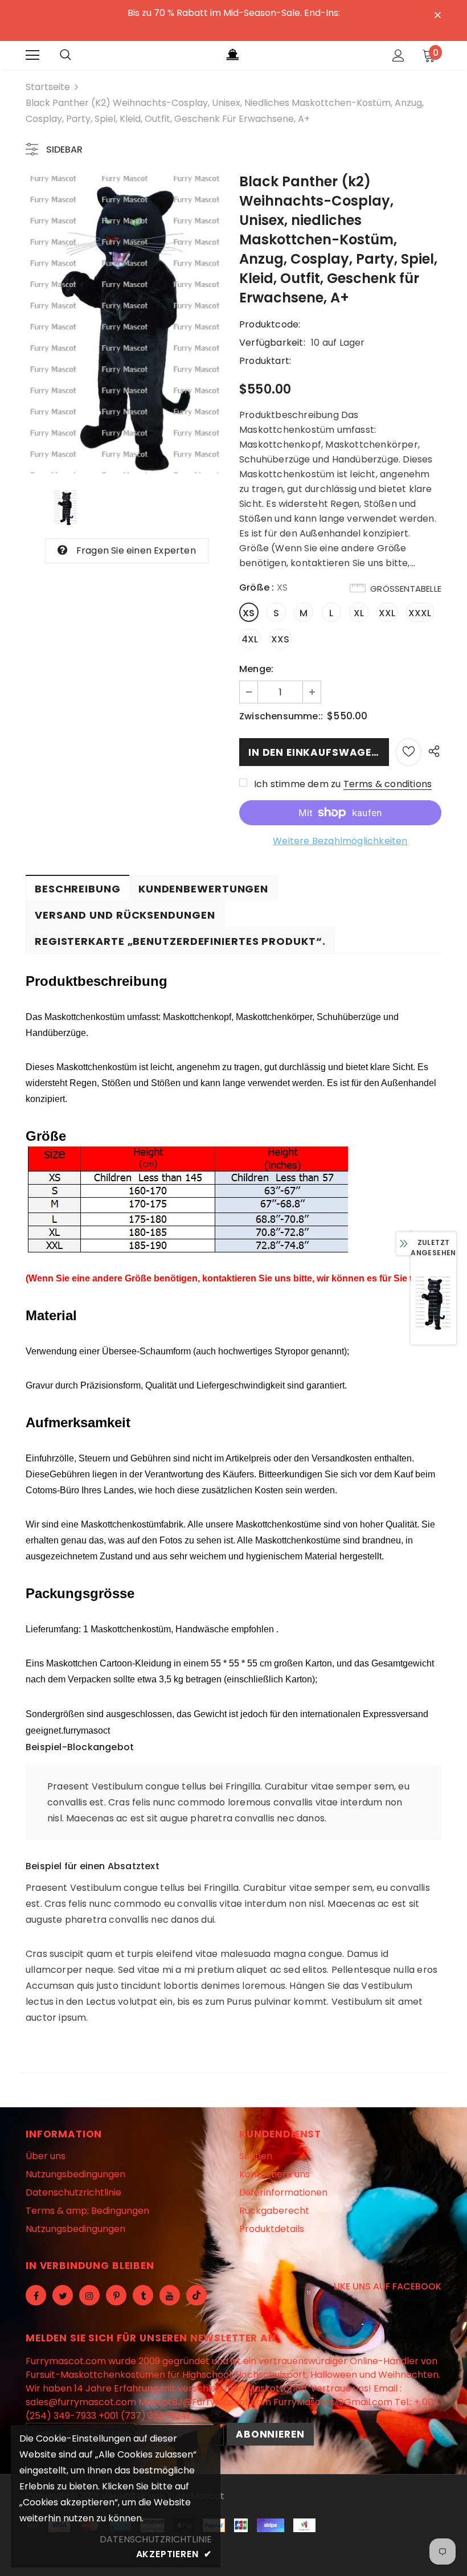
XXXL (420, 613)
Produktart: (265, 361)
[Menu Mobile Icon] (32, 55)
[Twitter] (63, 2295)
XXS (280, 639)
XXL (387, 613)
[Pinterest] (116, 2295)
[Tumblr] (143, 2295)
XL (359, 613)
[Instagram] (89, 2295)
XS (249, 613)
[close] (437, 14)
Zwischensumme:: (281, 716)
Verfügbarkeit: (272, 343)
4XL (250, 639)
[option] (433, 1303)
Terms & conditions (388, 784)
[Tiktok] (196, 2295)
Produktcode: (270, 324)
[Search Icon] (65, 55)
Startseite (48, 87)
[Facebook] (36, 2295)
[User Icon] (398, 56)
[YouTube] (170, 2295)
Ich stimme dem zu (297, 784)
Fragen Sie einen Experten (136, 550)
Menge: (256, 669)
